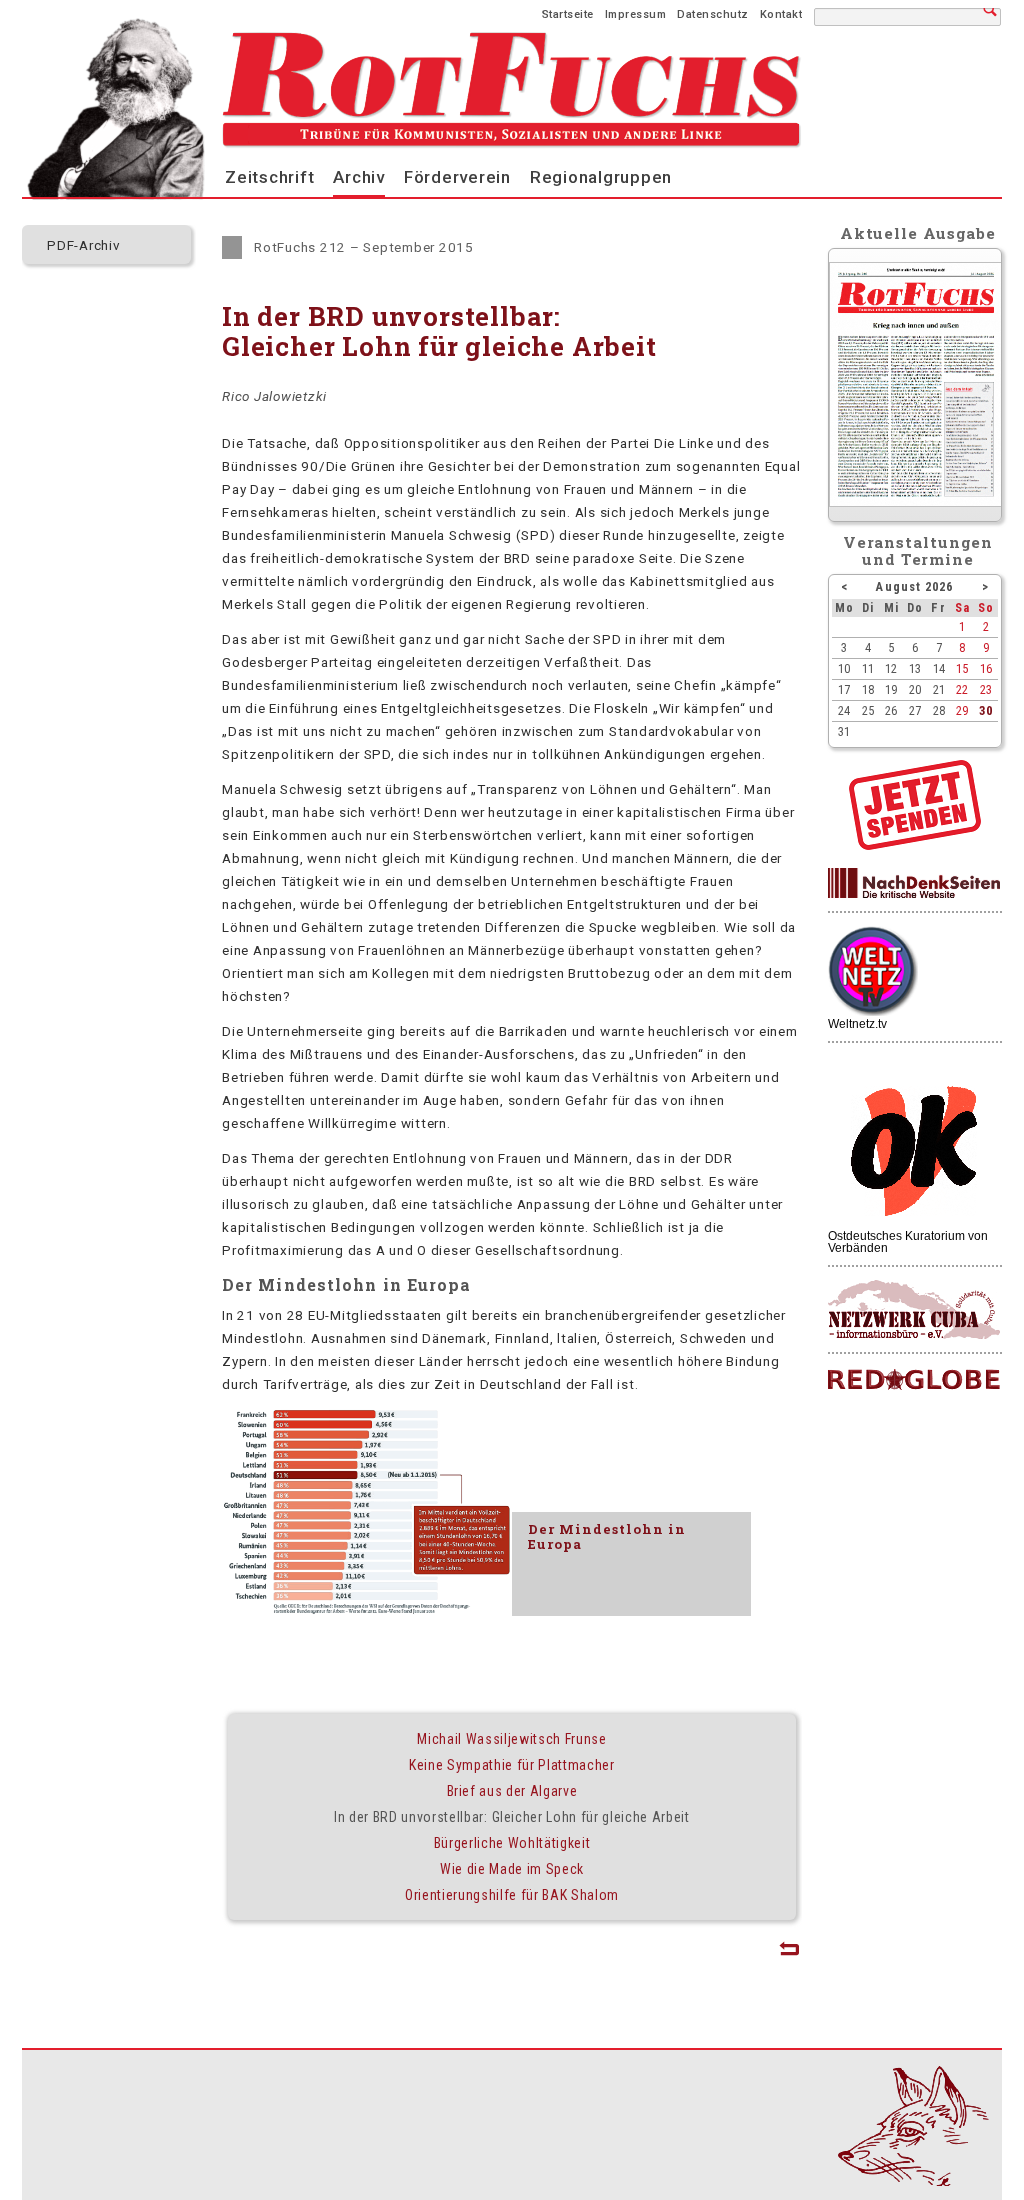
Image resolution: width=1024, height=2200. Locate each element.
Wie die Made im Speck (512, 1869)
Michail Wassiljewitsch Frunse (511, 1739)
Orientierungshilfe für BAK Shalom (512, 1895)
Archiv (359, 177)
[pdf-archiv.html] (916, 502)
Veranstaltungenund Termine (918, 550)
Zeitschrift (269, 177)
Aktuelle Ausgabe (918, 233)
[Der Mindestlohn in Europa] (367, 1513)
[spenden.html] (915, 845)
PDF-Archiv (84, 245)
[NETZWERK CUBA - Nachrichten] (914, 1310)
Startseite (568, 14)
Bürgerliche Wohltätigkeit (512, 1843)
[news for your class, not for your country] (914, 1380)
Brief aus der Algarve (512, 1791)
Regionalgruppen (601, 177)
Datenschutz (713, 14)
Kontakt (781, 14)
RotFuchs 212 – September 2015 (364, 247)
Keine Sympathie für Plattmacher (512, 1765)
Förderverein (457, 177)
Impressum (636, 14)
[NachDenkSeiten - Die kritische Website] (914, 884)
